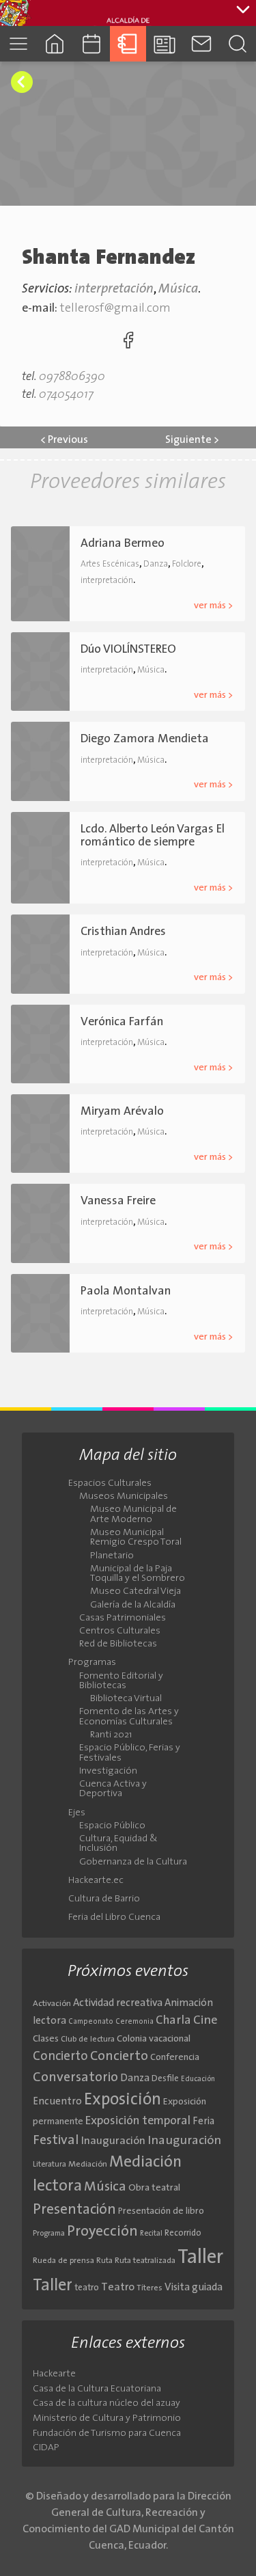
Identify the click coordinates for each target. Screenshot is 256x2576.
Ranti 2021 (111, 1735)
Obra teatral (154, 2188)
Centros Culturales (120, 1631)
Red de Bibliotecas (118, 1644)
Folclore (187, 564)
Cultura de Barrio (104, 1899)
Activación (52, 2004)
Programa (49, 2234)
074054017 (66, 395)
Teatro (118, 2288)
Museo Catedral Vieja (136, 1592)
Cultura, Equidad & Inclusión (118, 1844)
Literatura (49, 2165)
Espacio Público (112, 1826)
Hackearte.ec (96, 1881)
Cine (205, 2021)
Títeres (150, 2288)
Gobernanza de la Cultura (133, 1862)
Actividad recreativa (118, 2004)
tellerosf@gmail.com (115, 309)
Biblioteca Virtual (126, 1699)
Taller (200, 2258)
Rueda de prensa (63, 2261)
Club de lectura (88, 2039)
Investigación (108, 1772)
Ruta (104, 2261)
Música (178, 289)
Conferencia (175, 2058)
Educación (198, 2079)
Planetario (112, 1556)
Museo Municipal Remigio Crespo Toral (136, 1538)
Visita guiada (194, 2288)
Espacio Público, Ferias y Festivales (130, 1753)
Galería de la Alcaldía (133, 1605)
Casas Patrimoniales (123, 1618)
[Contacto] (201, 43)
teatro (87, 2288)
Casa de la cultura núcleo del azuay (106, 2403)
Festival (56, 2141)
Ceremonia (134, 2022)
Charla (173, 2021)
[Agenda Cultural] (91, 43)
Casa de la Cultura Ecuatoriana (97, 2389)
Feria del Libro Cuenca (114, 1918)
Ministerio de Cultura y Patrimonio (107, 2418)
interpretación (114, 289)
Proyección (102, 2232)
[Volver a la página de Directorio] (22, 82)
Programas (92, 1663)
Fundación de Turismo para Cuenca (107, 2433)
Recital (151, 2234)
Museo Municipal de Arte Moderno (133, 1515)
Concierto (60, 2057)
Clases (46, 2039)
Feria (203, 2122)
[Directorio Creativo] (128, 43)
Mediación (88, 2165)
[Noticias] (165, 43)
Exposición (123, 2100)
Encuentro (57, 2102)
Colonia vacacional (154, 2039)
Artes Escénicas (110, 564)
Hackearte (54, 2374)
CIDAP (46, 2448)
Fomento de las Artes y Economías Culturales (129, 1717)
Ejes (77, 1813)
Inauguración (113, 2141)
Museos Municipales (124, 1497)
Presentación (74, 2210)
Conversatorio (75, 2078)
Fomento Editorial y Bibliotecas (121, 1681)
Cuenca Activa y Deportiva (113, 1789)
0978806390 (72, 377)
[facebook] (128, 343)
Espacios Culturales (110, 1484)
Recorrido (183, 2233)
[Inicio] (55, 43)
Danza (156, 564)
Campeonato (91, 2022)
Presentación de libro (161, 2211)
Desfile (165, 2079)
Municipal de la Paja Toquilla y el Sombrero (138, 1574)
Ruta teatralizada (145, 2261)
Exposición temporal (138, 2121)
